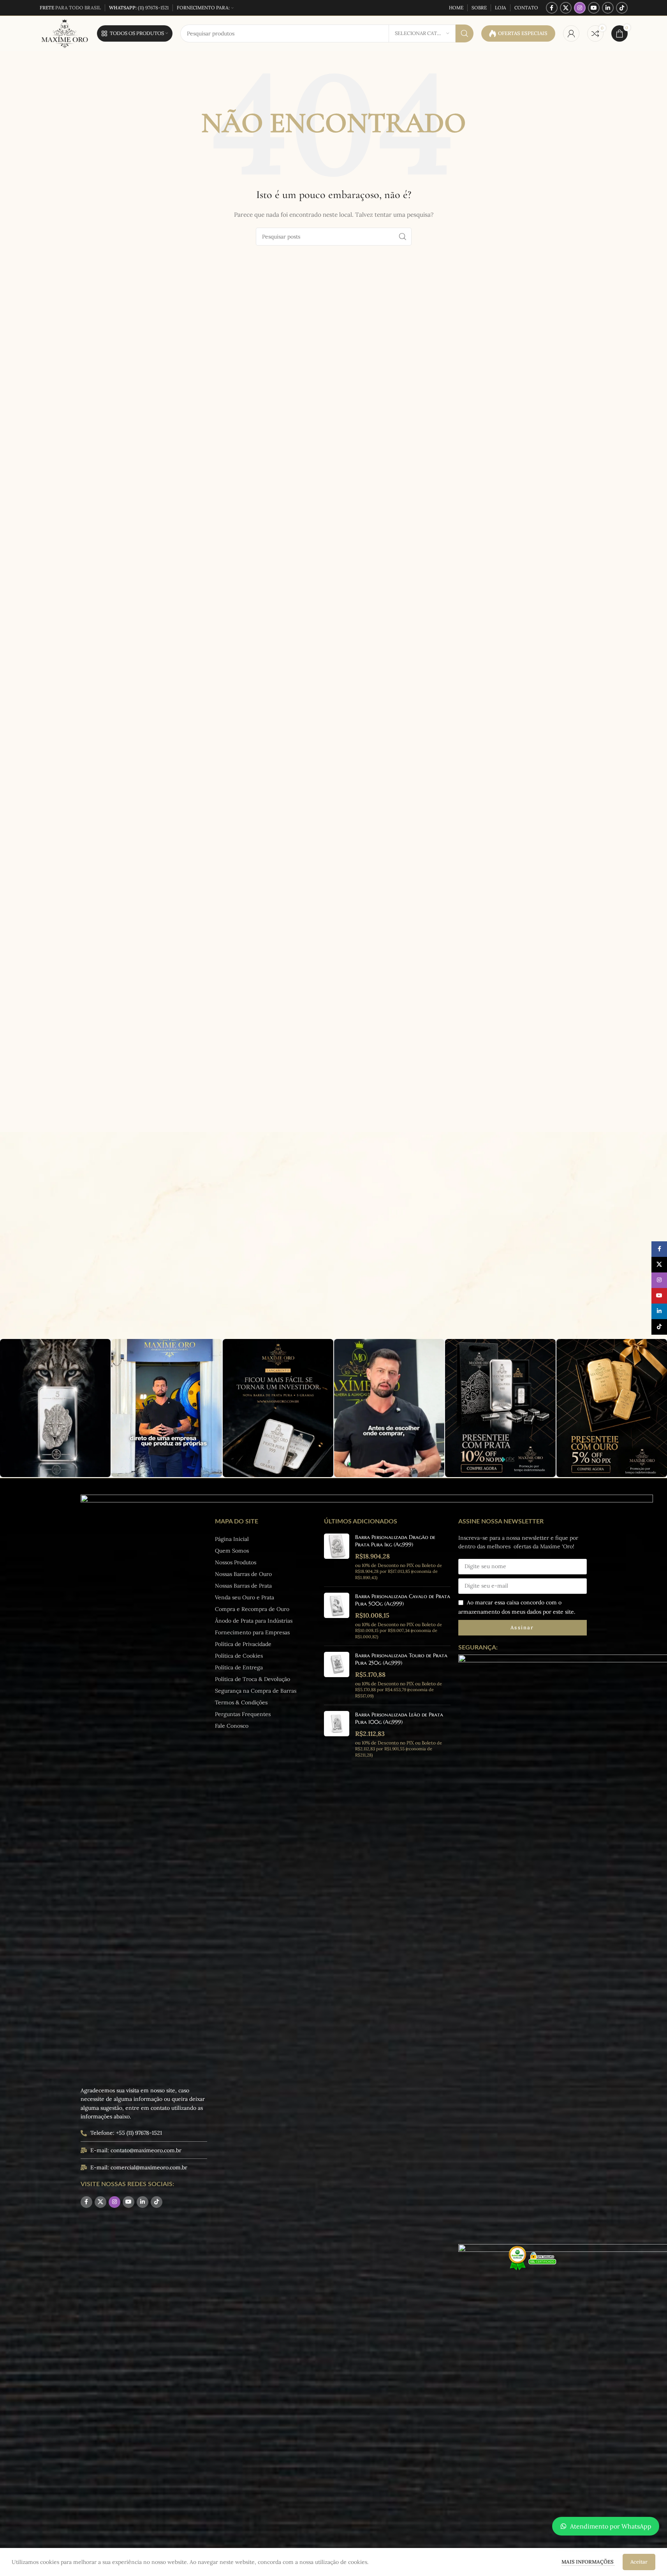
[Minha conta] (571, 33)
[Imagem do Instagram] (55, 1408)
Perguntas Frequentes (243, 1714)
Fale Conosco (232, 1726)
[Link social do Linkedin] (608, 8)
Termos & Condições (241, 1702)
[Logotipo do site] (64, 33)
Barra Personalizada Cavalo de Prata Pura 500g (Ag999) (403, 1600)
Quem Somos (232, 1551)
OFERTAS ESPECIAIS (523, 33)
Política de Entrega (239, 1667)
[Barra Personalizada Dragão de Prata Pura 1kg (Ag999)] (337, 1557)
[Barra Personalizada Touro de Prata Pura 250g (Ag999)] (337, 1675)
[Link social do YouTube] (594, 8)
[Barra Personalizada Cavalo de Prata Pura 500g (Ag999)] (337, 1616)
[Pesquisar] (465, 33)
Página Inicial (232, 1539)
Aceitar (639, 2562)
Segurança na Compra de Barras (256, 1691)
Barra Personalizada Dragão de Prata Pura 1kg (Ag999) (395, 1541)
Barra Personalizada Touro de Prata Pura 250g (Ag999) (401, 1659)
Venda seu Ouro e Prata (245, 1597)
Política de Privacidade (243, 1644)
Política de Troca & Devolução (253, 1679)
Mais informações (588, 2562)
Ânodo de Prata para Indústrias (254, 1621)
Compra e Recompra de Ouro (252, 1609)
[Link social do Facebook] (552, 8)
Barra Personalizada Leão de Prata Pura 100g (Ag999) (399, 1718)
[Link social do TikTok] (622, 8)
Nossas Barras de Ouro (243, 1574)
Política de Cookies (239, 1656)
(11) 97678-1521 (139, 8)
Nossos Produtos (236, 1562)
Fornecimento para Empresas (252, 1632)
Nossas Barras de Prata (243, 1586)
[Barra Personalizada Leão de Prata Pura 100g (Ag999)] (337, 1735)
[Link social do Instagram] (580, 8)
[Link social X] (566, 8)
